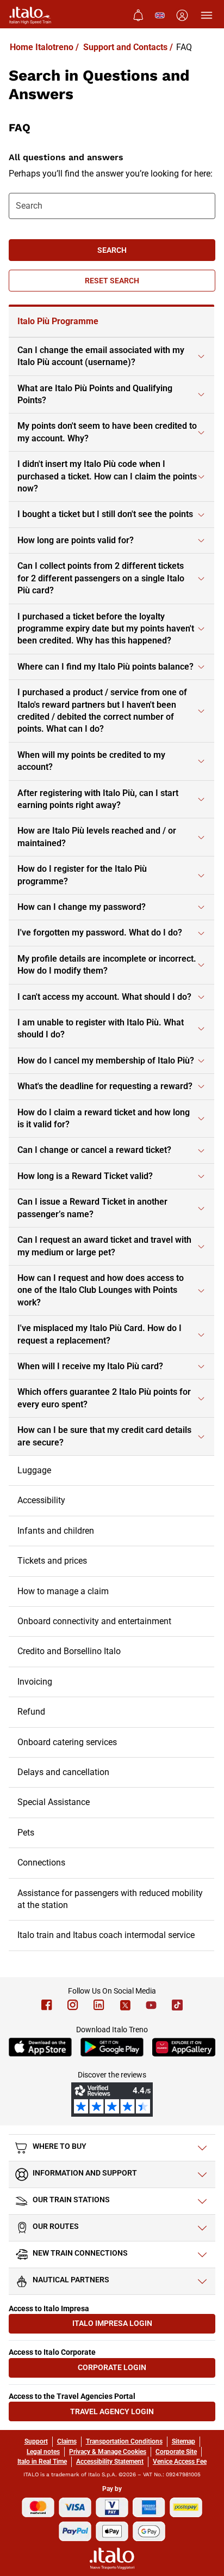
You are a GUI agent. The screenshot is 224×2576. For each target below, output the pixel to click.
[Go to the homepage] (30, 15)
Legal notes (43, 2452)
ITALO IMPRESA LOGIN (129, 2326)
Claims (67, 2441)
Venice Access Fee (180, 2462)
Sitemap (183, 2441)
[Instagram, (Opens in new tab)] (73, 2005)
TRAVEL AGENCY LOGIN (128, 2414)
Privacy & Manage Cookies (108, 2452)
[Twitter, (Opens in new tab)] (125, 2005)
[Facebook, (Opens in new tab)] (47, 2005)
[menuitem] (138, 15)
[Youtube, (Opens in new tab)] (151, 2005)
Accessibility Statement (110, 2462)
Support (36, 2441)
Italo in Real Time (42, 2462)
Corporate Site (176, 2452)
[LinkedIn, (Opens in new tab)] (99, 2005)
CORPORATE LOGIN (132, 2370)
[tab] (111, 322)
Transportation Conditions (124, 2441)
